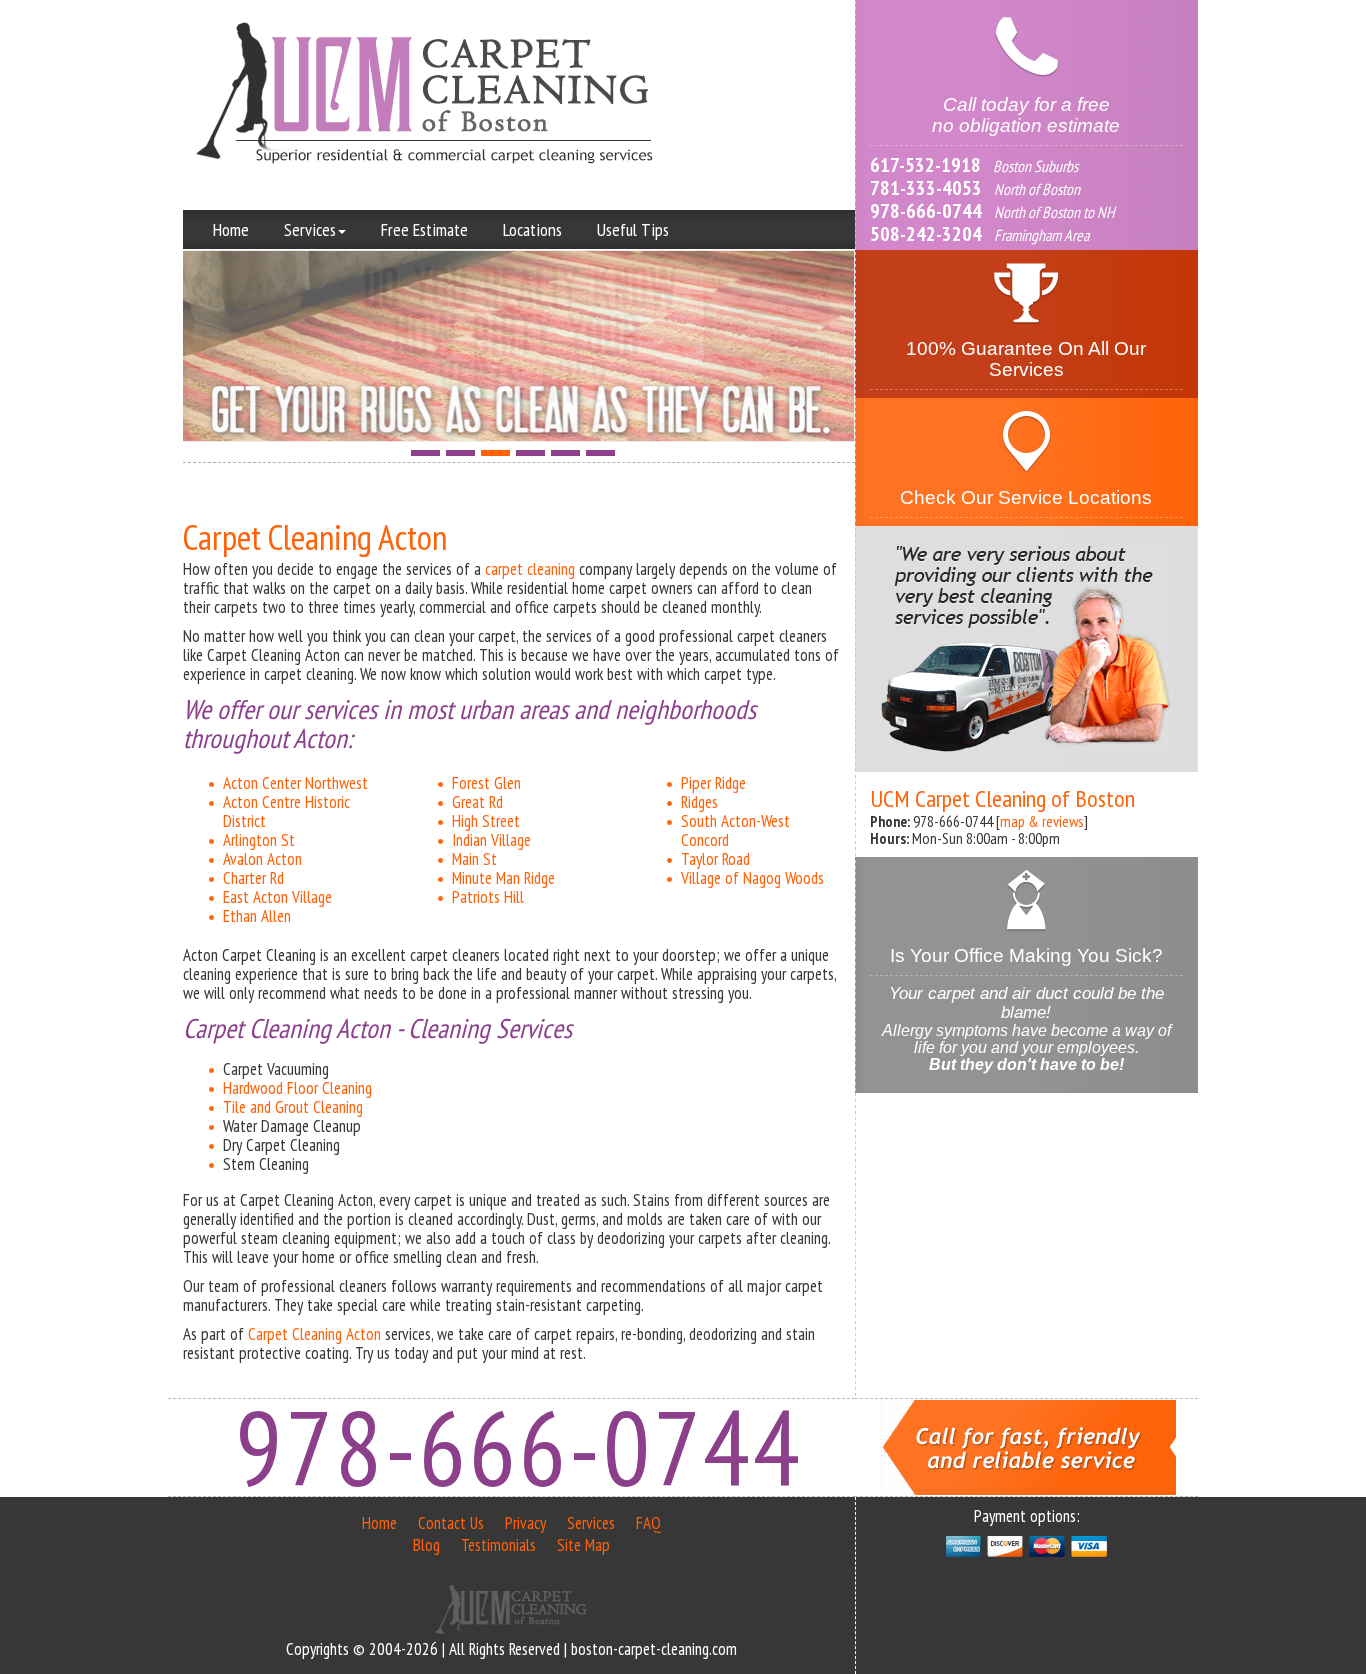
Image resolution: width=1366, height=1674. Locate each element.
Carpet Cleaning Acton (314, 1334)
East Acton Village (277, 897)
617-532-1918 (925, 165)
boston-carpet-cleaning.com (654, 1649)
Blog (426, 1545)
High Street (486, 821)
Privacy (525, 1523)
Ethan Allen (257, 916)
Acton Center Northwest (295, 783)
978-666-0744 (926, 211)
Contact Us (451, 1523)
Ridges (699, 802)
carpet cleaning (530, 569)
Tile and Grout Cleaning (293, 1107)
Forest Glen (486, 783)
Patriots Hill (488, 897)
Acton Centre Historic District (286, 811)
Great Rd (477, 802)
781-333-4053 (926, 188)
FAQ (648, 1523)
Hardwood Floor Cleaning (297, 1088)
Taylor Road (715, 859)
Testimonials (498, 1545)
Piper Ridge (713, 783)
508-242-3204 (926, 234)
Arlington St (259, 840)
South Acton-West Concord (735, 830)
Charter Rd (253, 878)
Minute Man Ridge (503, 878)
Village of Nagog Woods (752, 878)
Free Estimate (424, 229)
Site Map (583, 1545)
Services (310, 229)
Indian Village (491, 840)
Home (231, 229)
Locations (532, 229)
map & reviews (1042, 821)
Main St (474, 859)
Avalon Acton (262, 859)
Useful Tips (633, 229)
